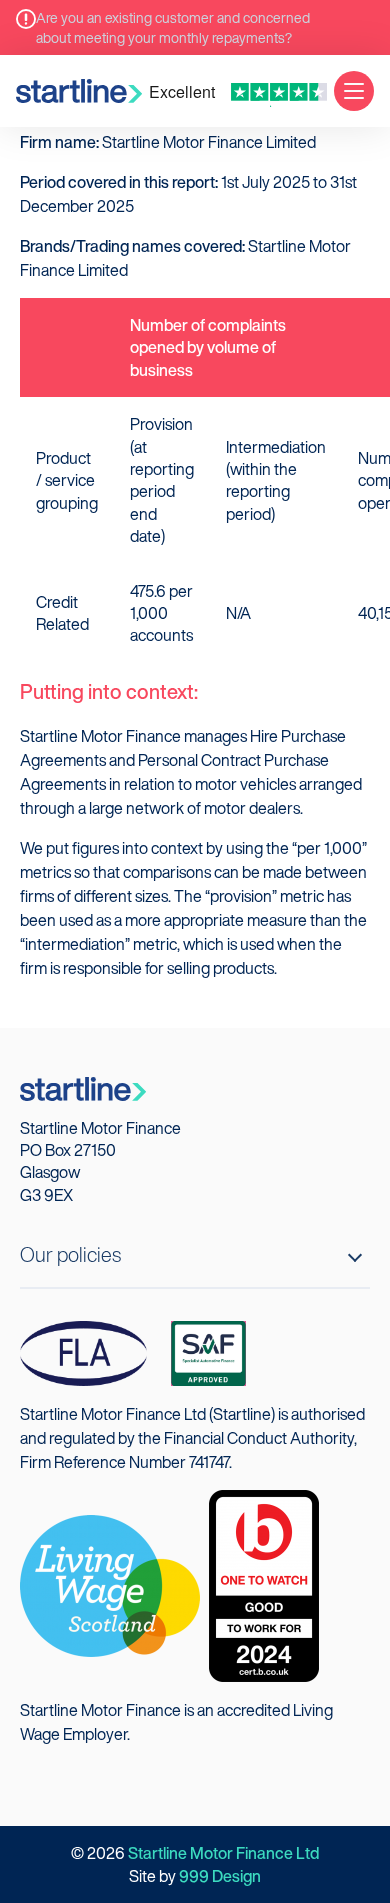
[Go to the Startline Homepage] (79, 91)
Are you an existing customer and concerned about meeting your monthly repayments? (173, 27)
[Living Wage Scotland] (110, 1584)
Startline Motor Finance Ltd (223, 1853)
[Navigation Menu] (354, 91)
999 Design (220, 1876)
